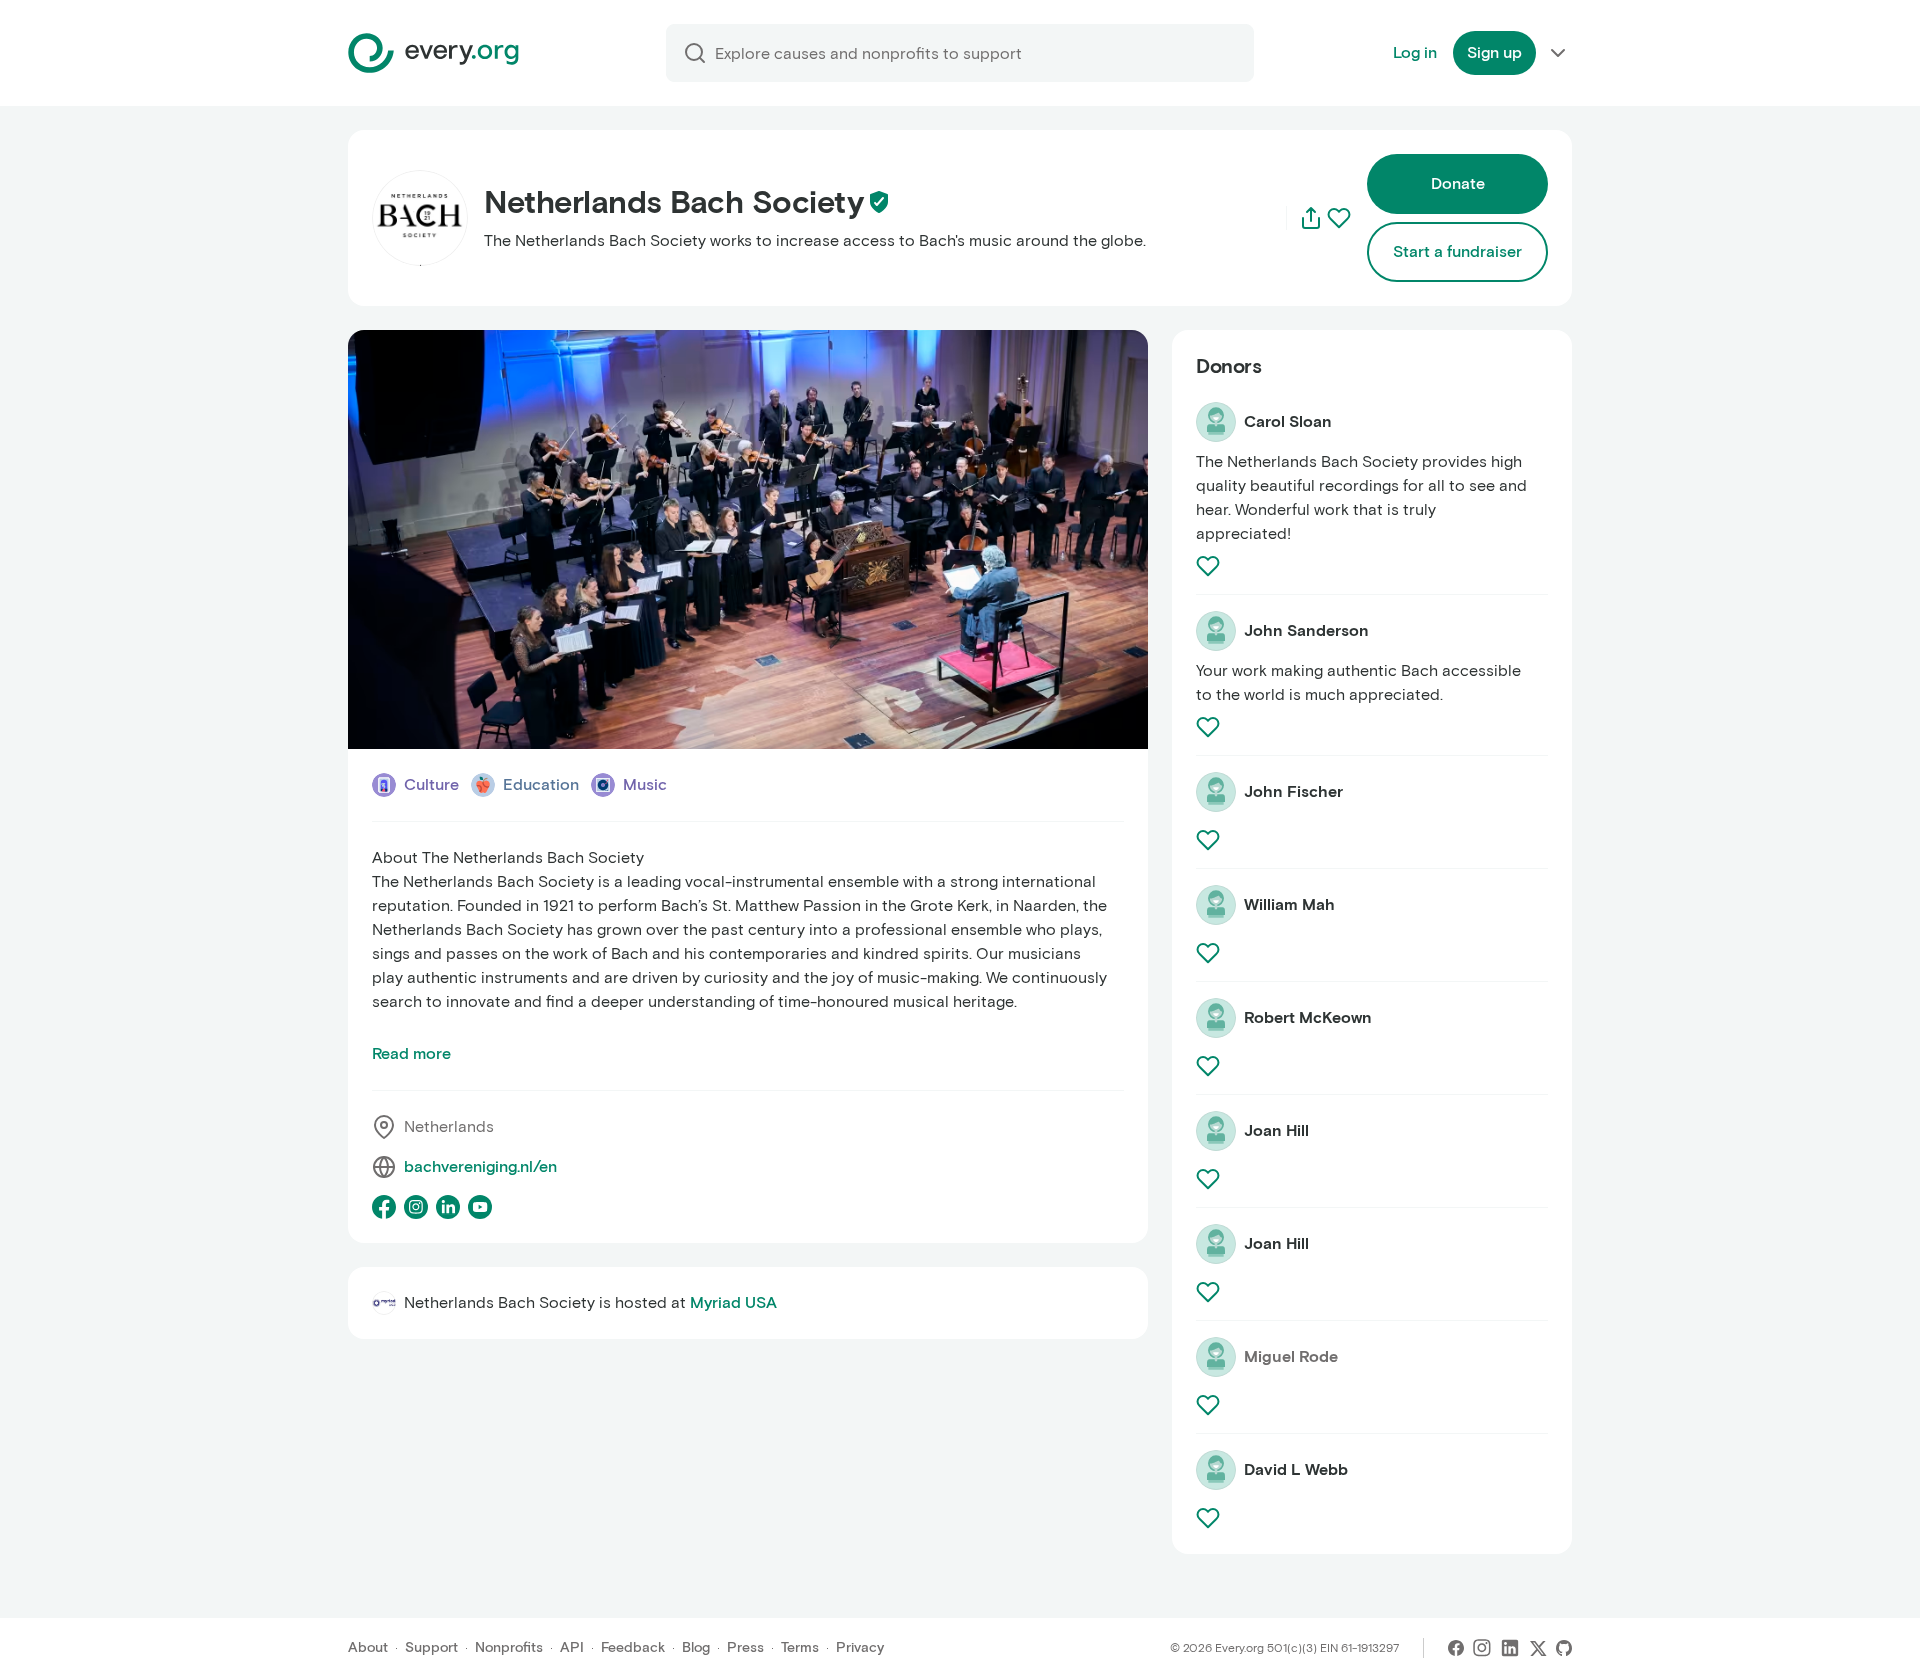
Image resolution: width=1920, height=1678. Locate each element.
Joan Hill (1276, 1130)
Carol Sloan (1288, 421)
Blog (696, 1647)
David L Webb (1296, 1469)
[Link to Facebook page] (384, 1207)
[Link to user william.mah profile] (1216, 905)
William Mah (1289, 904)
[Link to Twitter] (1538, 1648)
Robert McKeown (1308, 1017)
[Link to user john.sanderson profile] (1216, 631)
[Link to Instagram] (1482, 1648)
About (368, 1647)
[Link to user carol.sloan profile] (1216, 422)
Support (431, 1647)
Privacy (860, 1647)
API (572, 1647)
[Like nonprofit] (1339, 218)
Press (745, 1647)
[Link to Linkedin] (1510, 1648)
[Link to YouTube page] (480, 1207)
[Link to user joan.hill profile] (1216, 1131)
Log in (1415, 52)
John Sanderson (1306, 630)
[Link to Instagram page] (416, 1207)
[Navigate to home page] (433, 53)
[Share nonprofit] (1311, 218)
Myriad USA (733, 1302)
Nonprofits (509, 1647)
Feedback (633, 1647)
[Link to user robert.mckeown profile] (1216, 1018)
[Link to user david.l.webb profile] (1216, 1470)
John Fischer (1293, 791)
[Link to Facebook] (1456, 1648)
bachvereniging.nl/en (480, 1166)
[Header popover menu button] (1558, 53)
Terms (800, 1647)
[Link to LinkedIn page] (448, 1207)
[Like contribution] (1210, 566)
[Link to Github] (1564, 1648)
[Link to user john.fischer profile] (1216, 792)
